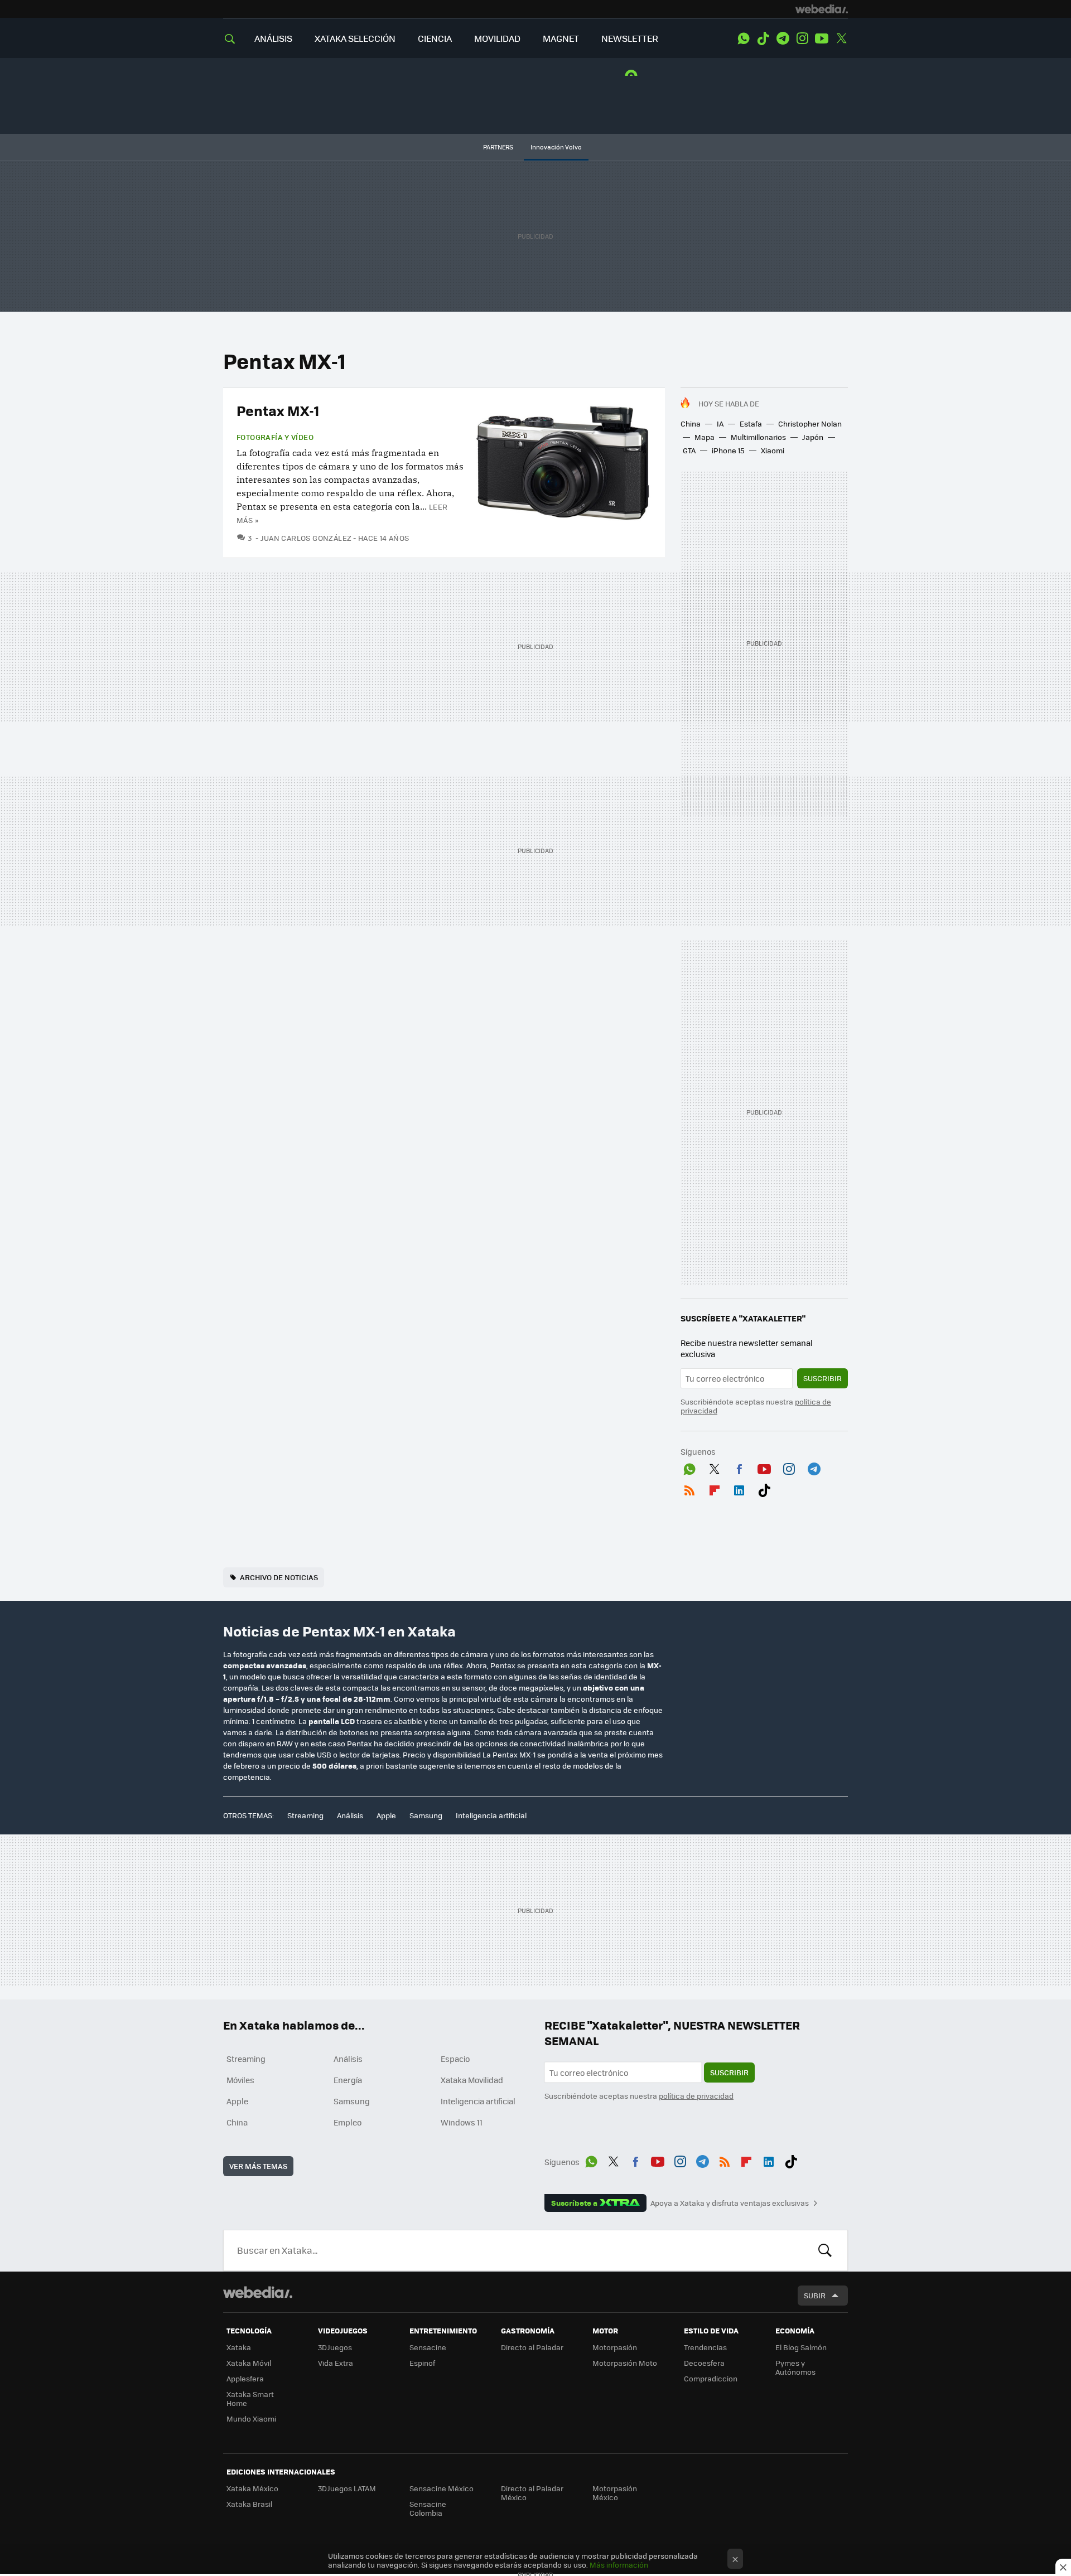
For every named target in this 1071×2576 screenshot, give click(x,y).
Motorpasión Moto (625, 2363)
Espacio (455, 2059)
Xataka (239, 2347)
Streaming (305, 1815)
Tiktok (763, 38)
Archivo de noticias (279, 1577)
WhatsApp (744, 38)
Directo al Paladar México (532, 2493)
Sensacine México (442, 2488)
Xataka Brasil (249, 2504)
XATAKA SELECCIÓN (355, 38)
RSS (689, 1488)
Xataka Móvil (249, 2363)
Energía (348, 2080)
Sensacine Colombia (428, 2508)
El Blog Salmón (801, 2347)
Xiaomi (773, 450)
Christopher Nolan (810, 423)
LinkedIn (739, 1488)
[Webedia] (822, 9)
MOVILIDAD (497, 38)
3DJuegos (335, 2347)
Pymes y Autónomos (795, 2367)
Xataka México (252, 2488)
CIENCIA (435, 38)
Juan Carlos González (306, 538)
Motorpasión (615, 2347)
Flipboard (715, 1488)
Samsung (426, 1815)
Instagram (802, 38)
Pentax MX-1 (278, 410)
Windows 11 (462, 2122)
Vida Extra (336, 2363)
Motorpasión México (615, 2493)
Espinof (422, 2363)
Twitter (841, 38)
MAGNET (561, 38)
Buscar (825, 2250)
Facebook (739, 1467)
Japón (813, 437)
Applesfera (245, 2378)
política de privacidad (696, 2096)
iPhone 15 (728, 450)
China (691, 423)
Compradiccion (711, 2378)
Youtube (822, 38)
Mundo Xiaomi (251, 2418)
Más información (619, 2565)
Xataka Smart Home (250, 2398)
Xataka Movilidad (472, 2080)
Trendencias (705, 2347)
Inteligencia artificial (491, 1815)
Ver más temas (258, 2166)
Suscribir (822, 1378)
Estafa (751, 423)
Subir (815, 2295)
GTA (689, 450)
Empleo (348, 2122)
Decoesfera (704, 2363)
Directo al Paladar (532, 2347)
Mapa (705, 437)
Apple (386, 1815)
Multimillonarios (758, 437)
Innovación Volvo (556, 147)
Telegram (783, 38)
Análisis (350, 1815)
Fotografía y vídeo (275, 437)
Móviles (240, 2080)
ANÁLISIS (273, 38)
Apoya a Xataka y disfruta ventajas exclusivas (730, 2203)
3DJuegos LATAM (347, 2488)
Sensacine (428, 2347)
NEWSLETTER (630, 38)
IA (720, 423)
